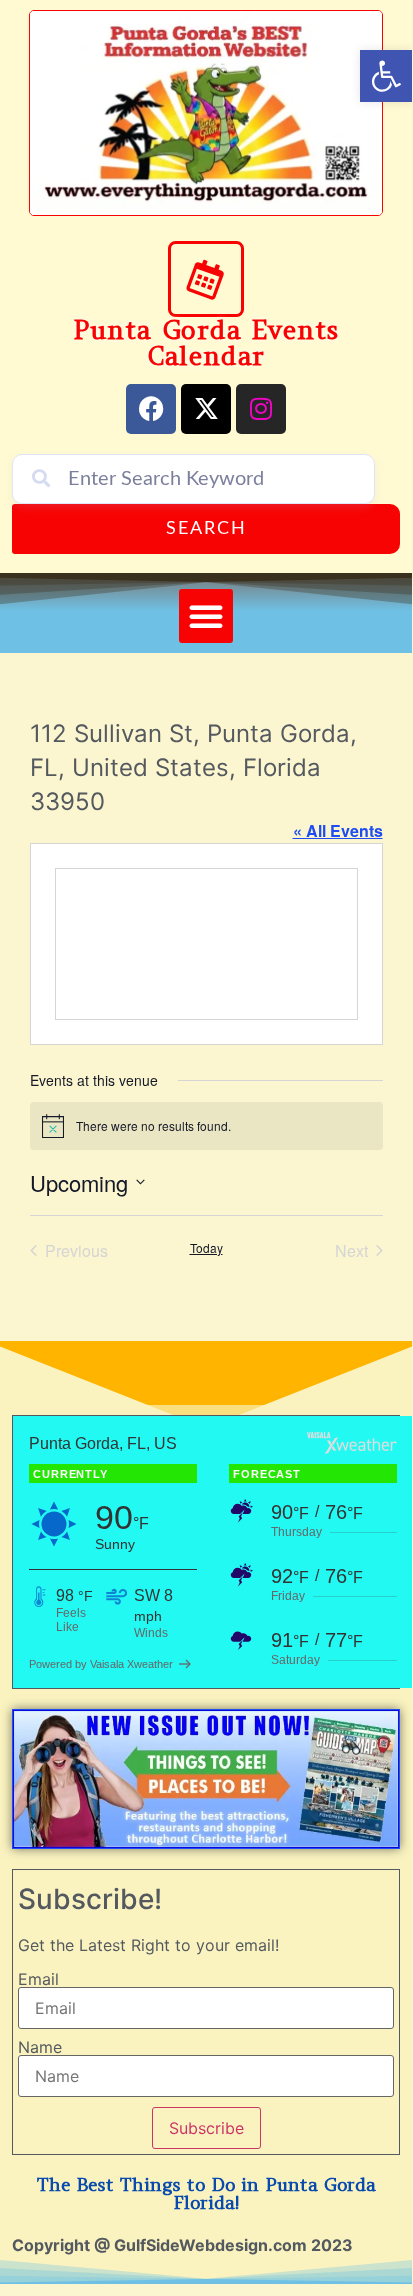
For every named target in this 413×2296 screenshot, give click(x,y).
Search (206, 529)
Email (38, 1979)
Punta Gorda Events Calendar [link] (206, 342)
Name (40, 2047)
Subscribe (206, 2128)
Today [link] (206, 1248)
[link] (386, 76)
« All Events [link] (338, 830)
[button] (206, 616)
